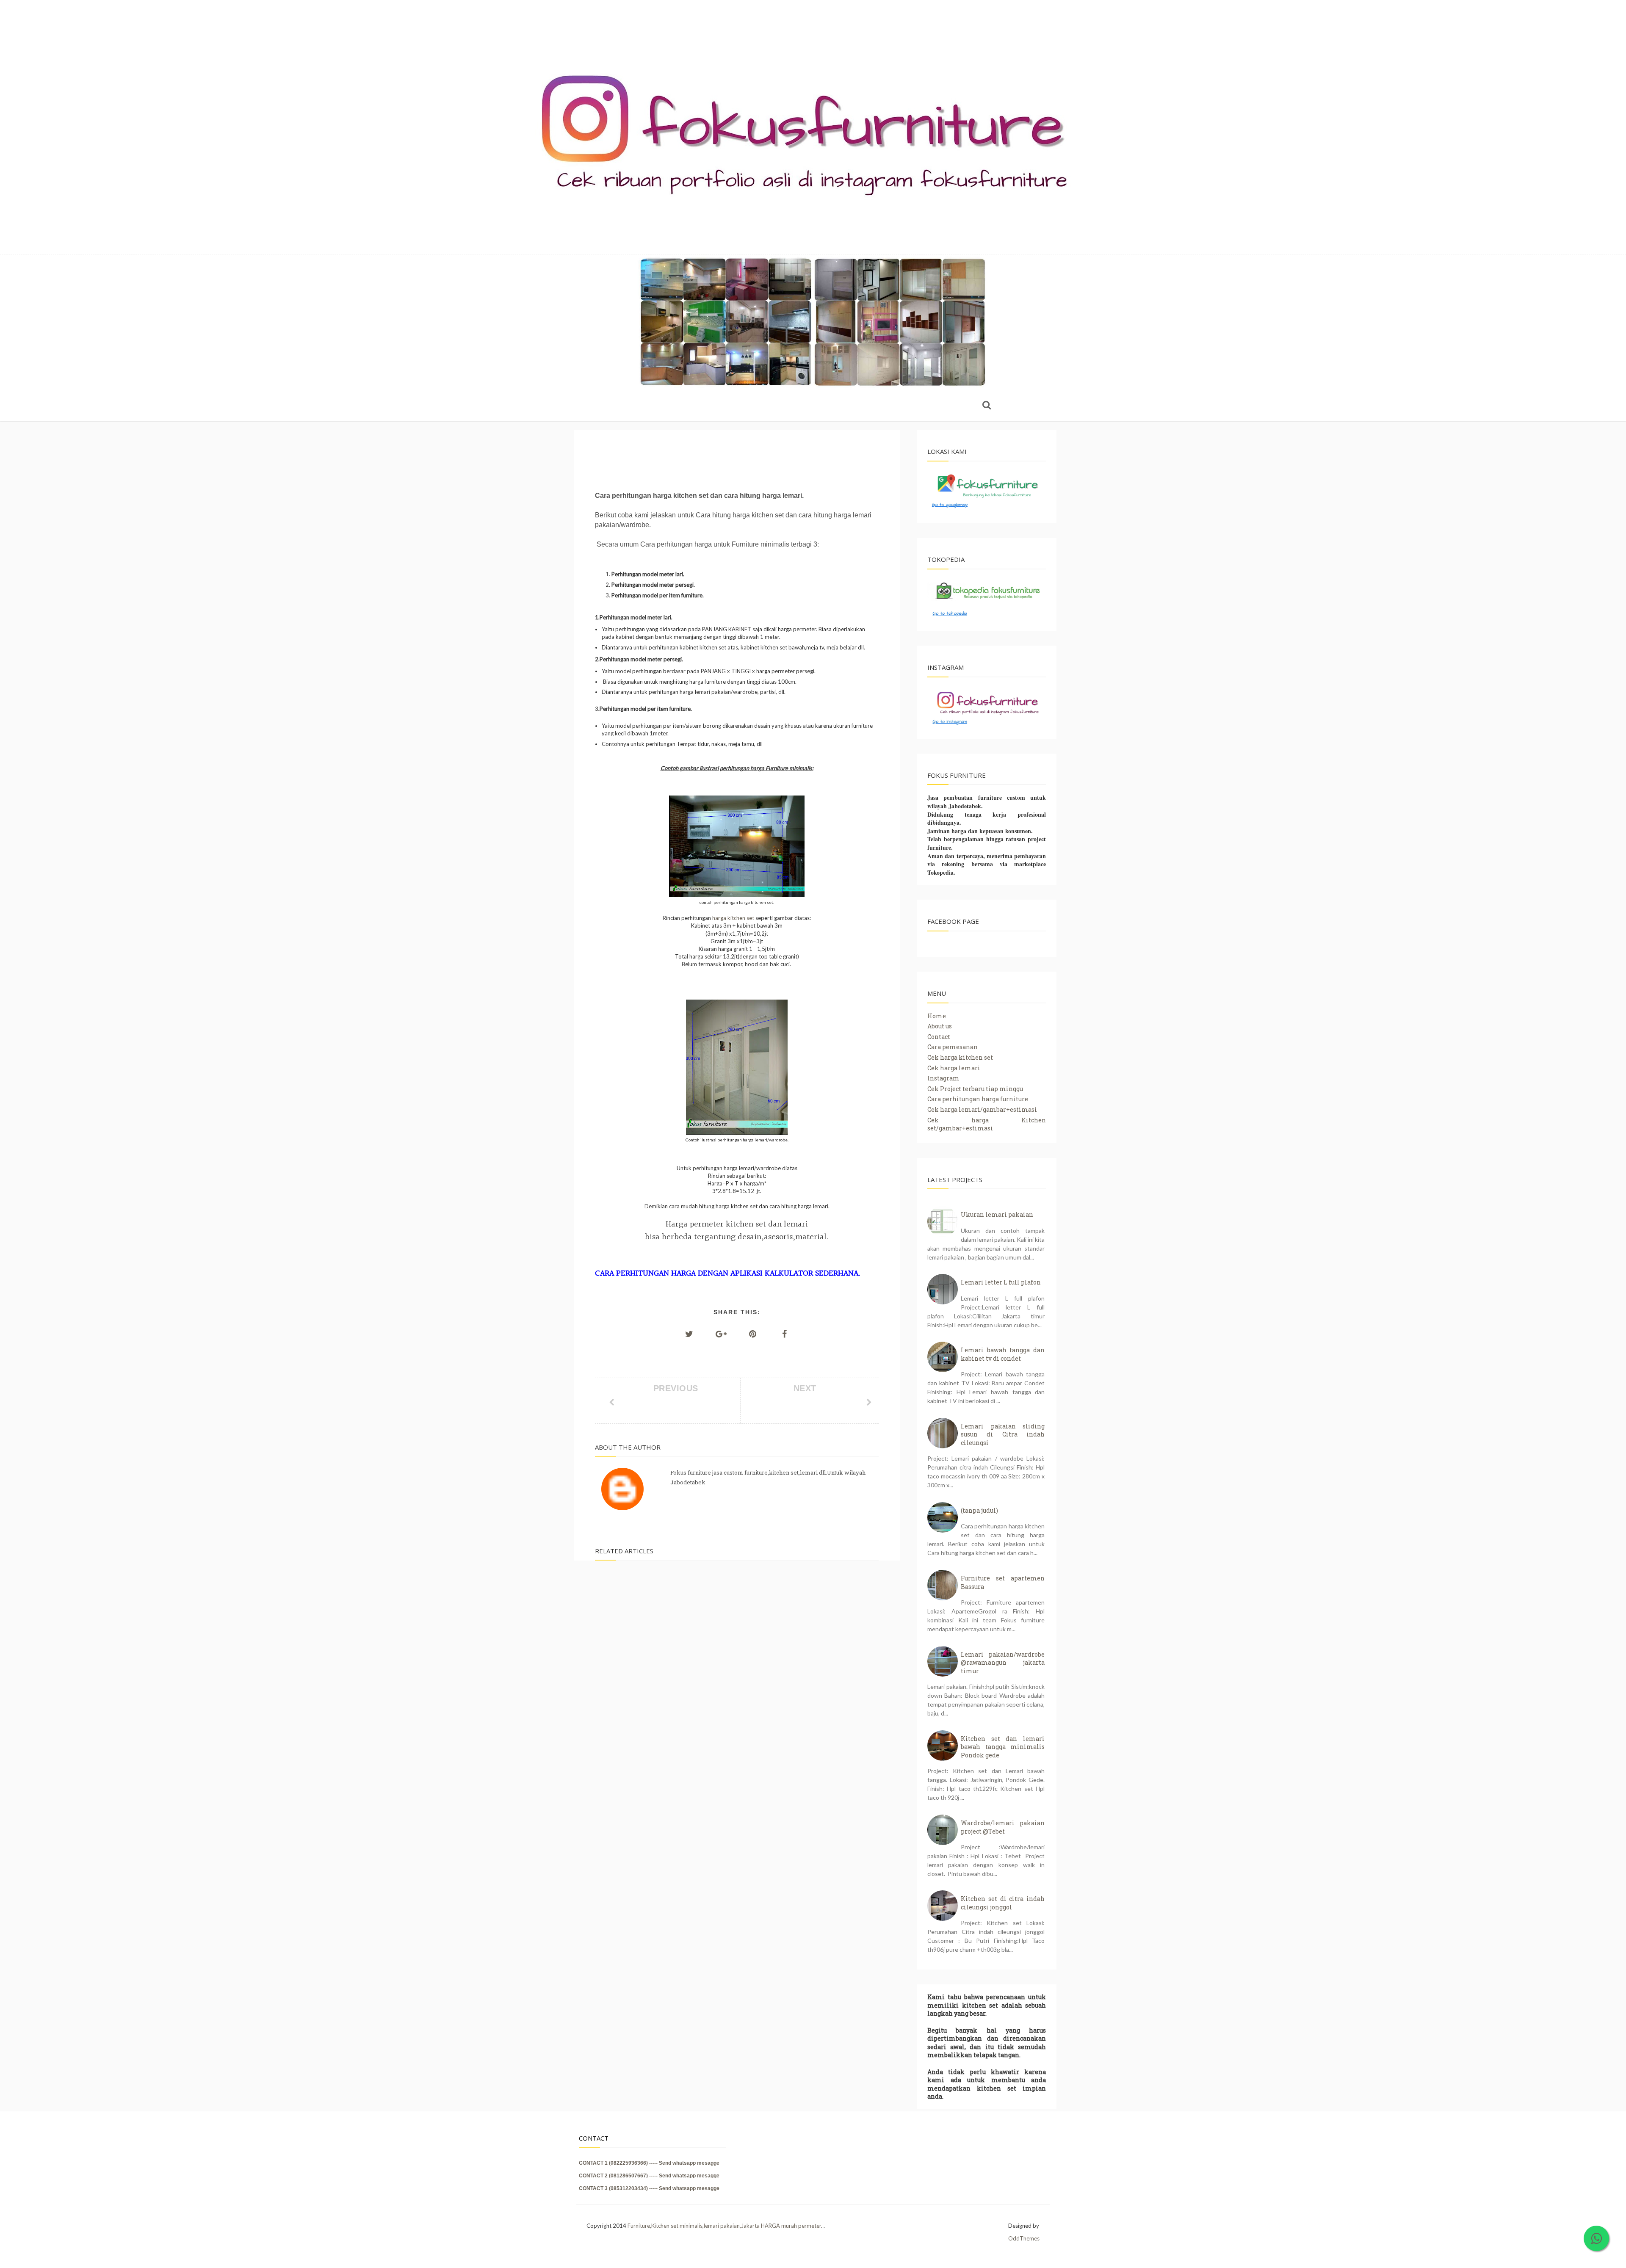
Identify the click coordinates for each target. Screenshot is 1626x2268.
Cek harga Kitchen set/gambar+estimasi (987, 1124)
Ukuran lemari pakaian (997, 1214)
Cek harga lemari (954, 1068)
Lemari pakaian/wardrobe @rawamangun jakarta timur (1003, 1663)
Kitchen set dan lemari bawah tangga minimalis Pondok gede (1003, 1747)
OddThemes (1024, 2238)
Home (937, 1016)
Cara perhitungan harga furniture (978, 1099)
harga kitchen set (733, 918)
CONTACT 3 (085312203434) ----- (619, 2188)
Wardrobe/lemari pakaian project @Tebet (1003, 1827)
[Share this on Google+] (721, 1334)
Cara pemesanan (953, 1047)
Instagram (943, 1078)
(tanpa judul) (979, 1510)
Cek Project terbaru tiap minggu (975, 1089)
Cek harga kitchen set (960, 1057)
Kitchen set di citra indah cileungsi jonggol (1003, 1903)
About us (940, 1026)
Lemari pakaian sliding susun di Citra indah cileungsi (1003, 1434)
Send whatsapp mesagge (689, 2163)
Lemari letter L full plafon (1001, 1282)
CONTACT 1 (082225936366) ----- (619, 2163)
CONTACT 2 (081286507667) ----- (619, 2176)
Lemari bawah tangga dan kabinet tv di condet (1003, 1354)
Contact (939, 1037)
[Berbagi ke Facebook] (785, 1334)
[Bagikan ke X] (689, 1334)
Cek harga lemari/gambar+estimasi (982, 1109)
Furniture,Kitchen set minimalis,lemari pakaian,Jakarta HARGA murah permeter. (726, 2226)
